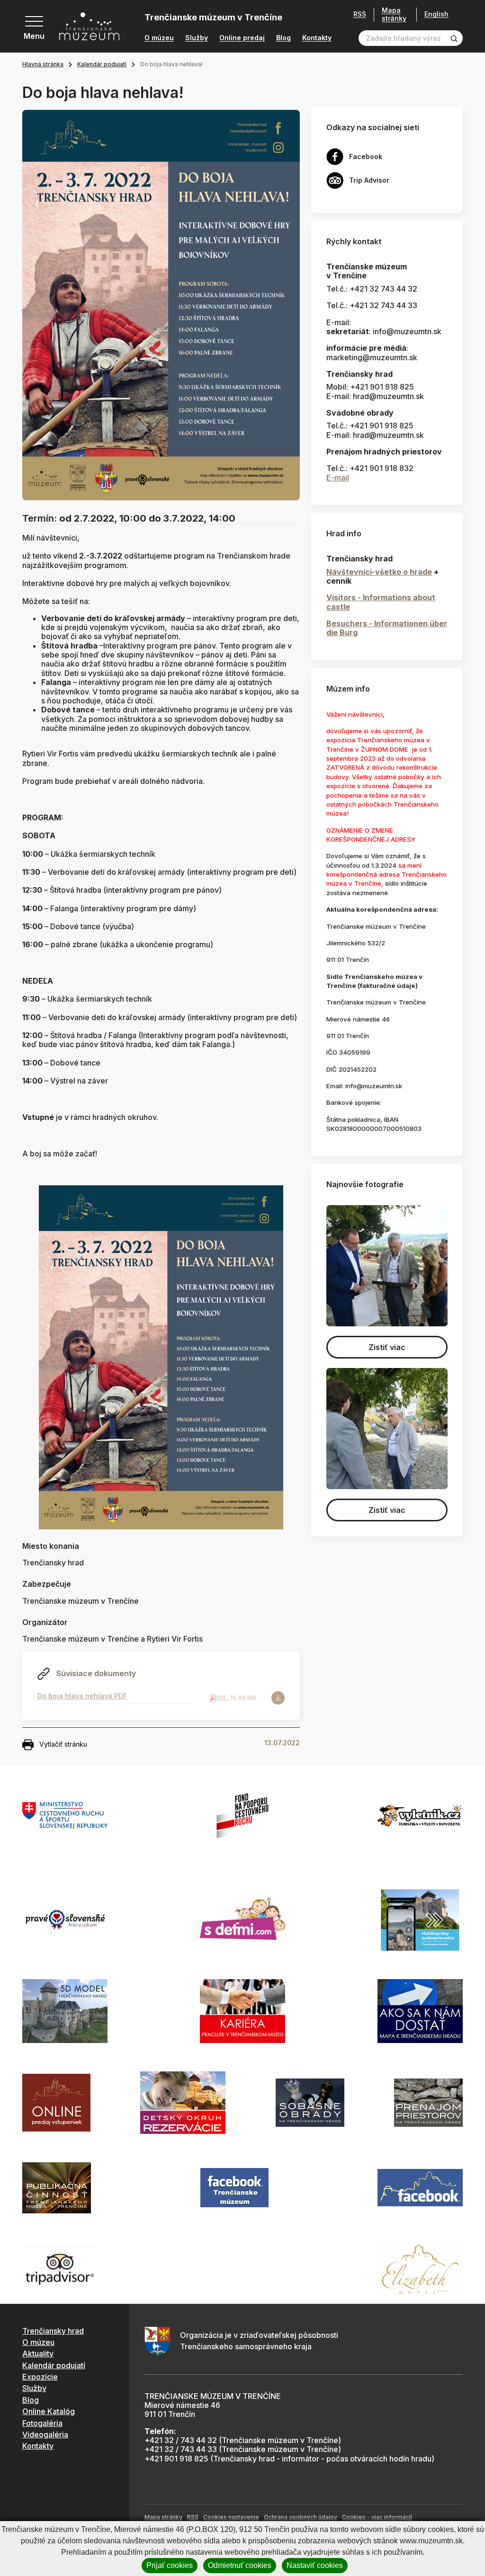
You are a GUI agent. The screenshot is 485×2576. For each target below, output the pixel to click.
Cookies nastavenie (231, 2517)
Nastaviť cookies (315, 2565)
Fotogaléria (42, 2423)
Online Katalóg (49, 2411)
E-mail (338, 478)
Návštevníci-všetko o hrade (379, 572)
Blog (283, 38)
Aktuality (38, 2354)
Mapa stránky (394, 14)
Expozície (40, 2377)
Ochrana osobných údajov (301, 2517)
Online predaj (242, 38)
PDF (221, 1698)
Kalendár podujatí (102, 64)
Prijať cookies (170, 2565)
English (436, 14)
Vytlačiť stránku (63, 1744)
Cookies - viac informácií (377, 2517)
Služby (197, 38)
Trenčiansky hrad (53, 2331)
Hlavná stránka (43, 64)
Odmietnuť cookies (240, 2565)
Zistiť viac (387, 1347)
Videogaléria (45, 2434)
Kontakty (317, 38)
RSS (360, 14)
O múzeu (159, 38)
